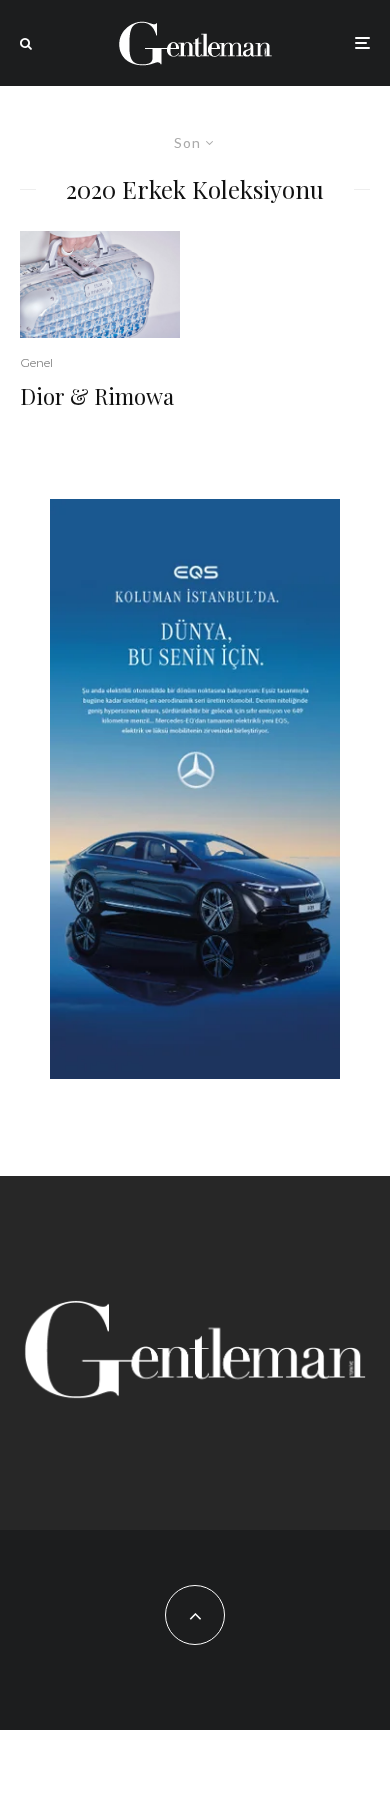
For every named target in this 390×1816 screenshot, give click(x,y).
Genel (36, 362)
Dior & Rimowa (97, 396)
